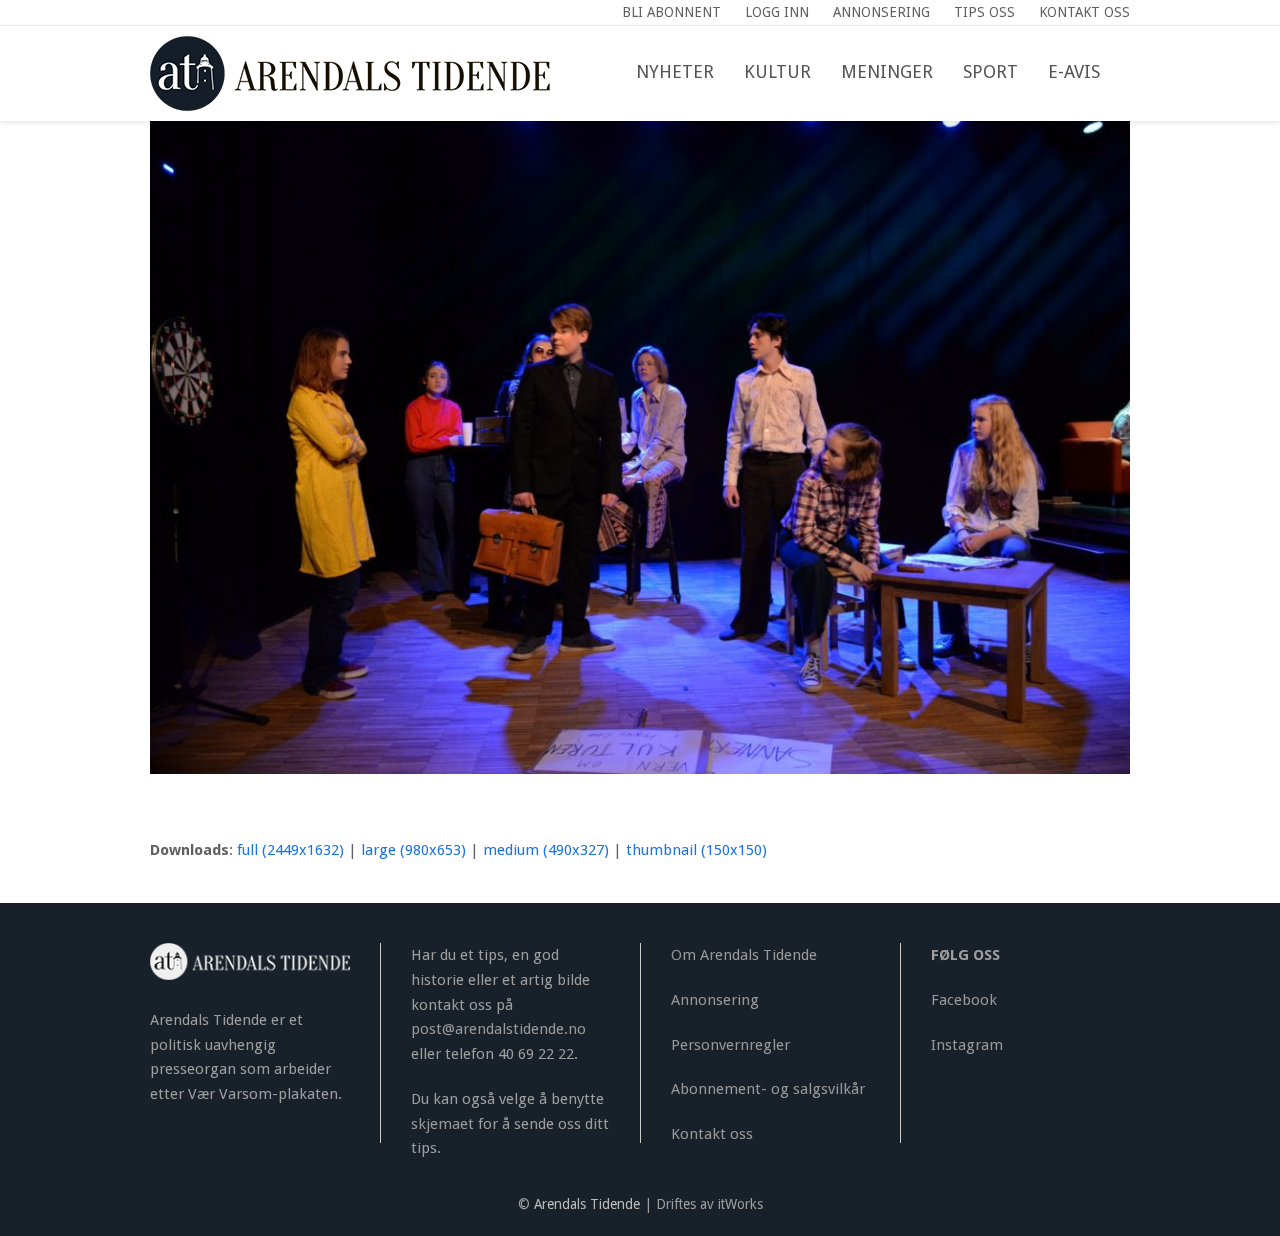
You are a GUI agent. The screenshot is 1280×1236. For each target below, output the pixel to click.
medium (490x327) (546, 850)
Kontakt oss (712, 1134)
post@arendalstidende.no (498, 1029)
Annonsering (715, 1000)
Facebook (964, 1000)
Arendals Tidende (587, 1204)
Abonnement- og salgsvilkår (768, 1089)
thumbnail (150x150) (696, 850)
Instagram (967, 1045)
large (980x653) (413, 850)
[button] (1130, 73)
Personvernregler (730, 1045)
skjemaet (442, 1124)
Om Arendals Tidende (744, 955)
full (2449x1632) (290, 850)
